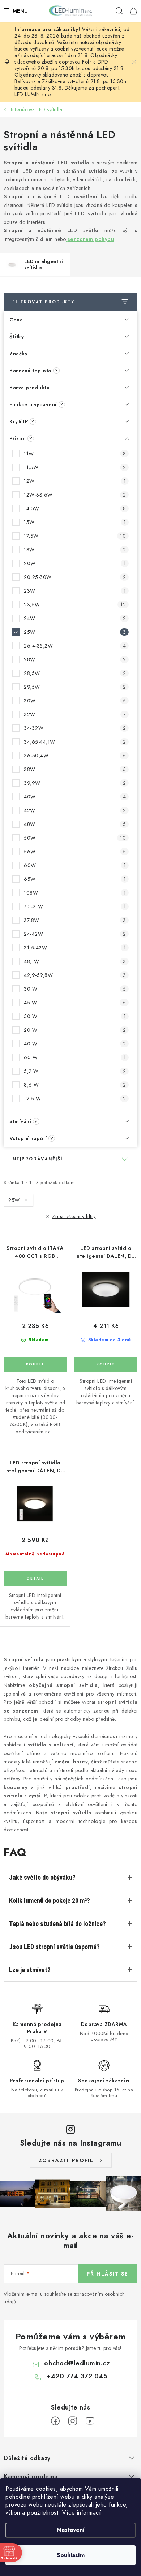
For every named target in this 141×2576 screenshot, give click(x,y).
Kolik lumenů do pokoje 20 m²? (50, 1900)
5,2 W (75, 1071)
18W (75, 550)
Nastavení (71, 2530)
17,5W (75, 536)
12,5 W (75, 1099)
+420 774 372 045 (77, 2376)
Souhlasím (71, 2555)
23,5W (75, 605)
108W (75, 893)
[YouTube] (90, 2421)
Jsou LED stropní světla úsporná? (54, 1947)
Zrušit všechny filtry (74, 1216)
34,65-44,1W (75, 742)
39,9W (75, 783)
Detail (35, 1579)
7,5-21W (75, 906)
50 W (75, 1016)
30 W (75, 989)
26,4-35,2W (75, 646)
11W (75, 454)
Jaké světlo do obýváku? (42, 1877)
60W (75, 865)
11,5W (75, 467)
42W (75, 810)
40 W (75, 1044)
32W (75, 714)
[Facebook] (55, 2421)
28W (75, 659)
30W (75, 701)
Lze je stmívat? (30, 1970)
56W (75, 852)
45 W (75, 1003)
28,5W (75, 673)
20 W (75, 1030)
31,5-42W (75, 948)
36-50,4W (75, 756)
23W (75, 591)
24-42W (75, 934)
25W (75, 632)
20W (75, 563)
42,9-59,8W (75, 975)
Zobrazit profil (66, 2160)
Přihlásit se (108, 2274)
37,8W (75, 920)
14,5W (75, 508)
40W (75, 797)
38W (75, 769)
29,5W (75, 687)
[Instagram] (73, 2421)
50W (75, 838)
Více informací (82, 2513)
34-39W (75, 728)
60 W (75, 1057)
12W (75, 481)
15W (75, 522)
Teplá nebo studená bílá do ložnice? (57, 1924)
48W (75, 824)
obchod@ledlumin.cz (77, 2363)
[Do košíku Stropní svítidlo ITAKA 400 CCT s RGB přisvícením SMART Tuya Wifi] (35, 1364)
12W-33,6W (75, 495)
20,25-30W (75, 577)
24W (75, 618)
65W (75, 879)
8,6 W (75, 1085)
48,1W (75, 961)
